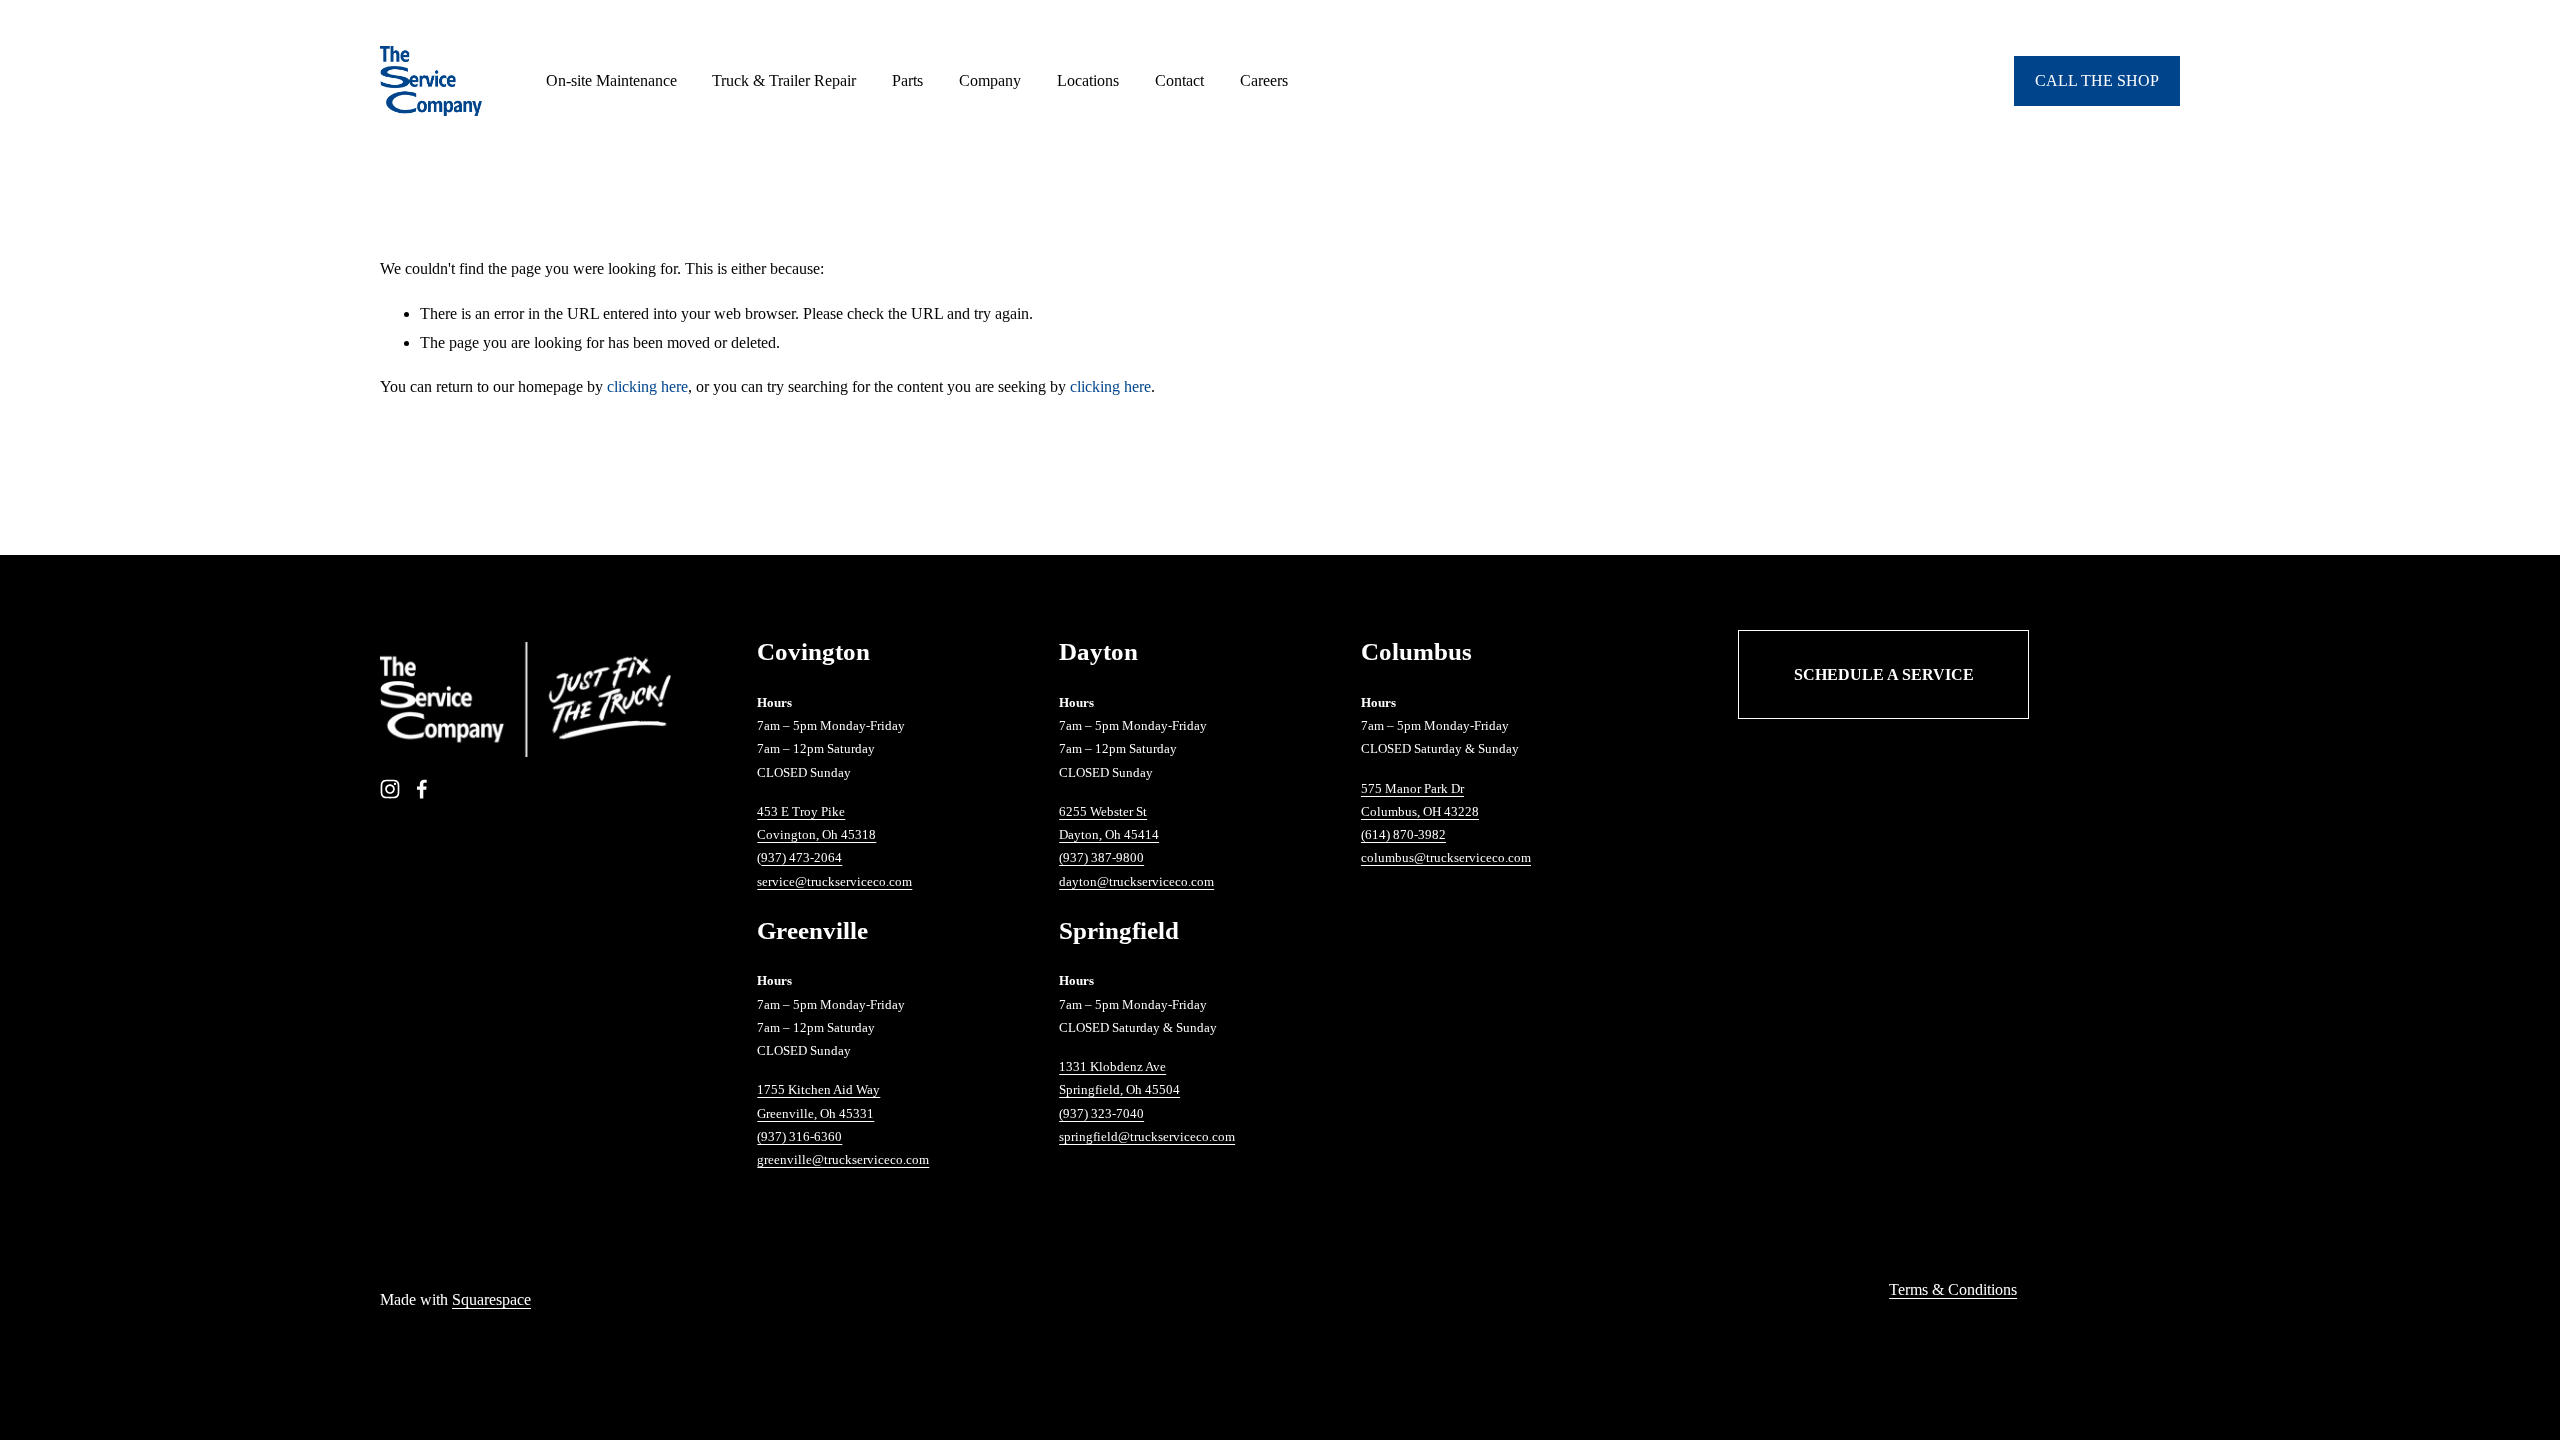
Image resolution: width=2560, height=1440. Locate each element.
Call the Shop (2097, 80)
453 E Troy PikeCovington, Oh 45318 (816, 823)
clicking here (647, 386)
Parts (907, 80)
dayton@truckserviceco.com (1136, 881)
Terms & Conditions (1953, 1289)
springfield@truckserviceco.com (1147, 1136)
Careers (1264, 80)
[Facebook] (422, 789)
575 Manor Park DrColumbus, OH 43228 (1420, 800)
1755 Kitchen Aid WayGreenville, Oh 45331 (818, 1101)
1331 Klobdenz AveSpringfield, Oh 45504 (1119, 1078)
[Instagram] (390, 789)
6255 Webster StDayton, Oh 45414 (1109, 823)
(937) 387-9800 (1101, 857)
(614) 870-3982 (1403, 834)
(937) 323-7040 (1101, 1113)
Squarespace (491, 1299)
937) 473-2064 (801, 857)
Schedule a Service (1884, 674)
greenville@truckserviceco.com (843, 1159)
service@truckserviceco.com (834, 881)
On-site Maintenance (611, 80)
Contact (1179, 80)
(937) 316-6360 (799, 1136)
